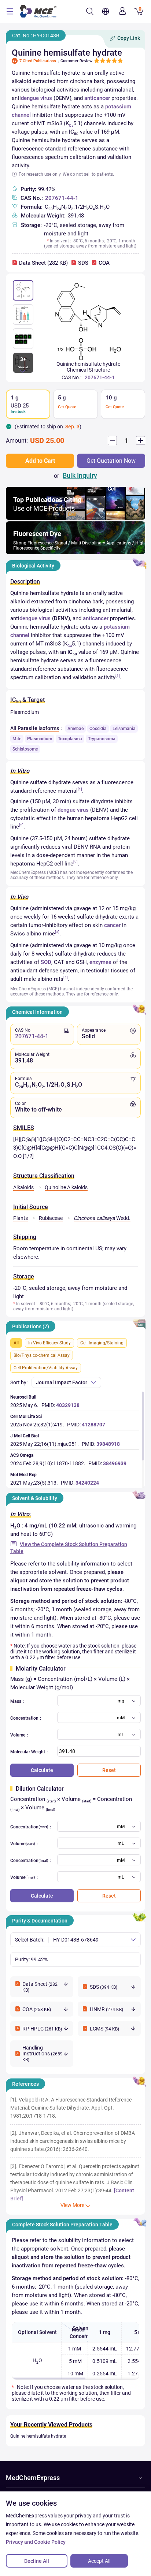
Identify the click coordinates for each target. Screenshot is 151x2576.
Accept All (99, 2561)
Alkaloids (23, 1187)
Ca (71, 125)
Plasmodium (40, 739)
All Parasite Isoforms (35, 728)
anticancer (97, 98)
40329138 (68, 1405)
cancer (112, 925)
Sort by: (19, 1382)
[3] (57, 932)
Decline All (37, 2561)
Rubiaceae (51, 1218)
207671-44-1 (62, 198)
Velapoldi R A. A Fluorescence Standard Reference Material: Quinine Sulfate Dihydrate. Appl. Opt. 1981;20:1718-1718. (71, 2108)
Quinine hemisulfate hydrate (38, 2436)
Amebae (75, 729)
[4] (66, 977)
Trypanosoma (102, 739)
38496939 (115, 1463)
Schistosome (25, 749)
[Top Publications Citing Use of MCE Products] (75, 518)
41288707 (93, 1425)
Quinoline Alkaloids (66, 1187)
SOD (46, 962)
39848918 (108, 1444)
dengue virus (36, 98)
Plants (21, 1218)
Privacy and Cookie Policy (36, 2542)
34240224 (87, 1483)
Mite (17, 739)
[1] (118, 676)
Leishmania (124, 729)
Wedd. (102, 1218)
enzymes (100, 962)
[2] (21, 825)
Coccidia (98, 729)
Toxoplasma (70, 739)
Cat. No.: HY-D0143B (36, 36)
